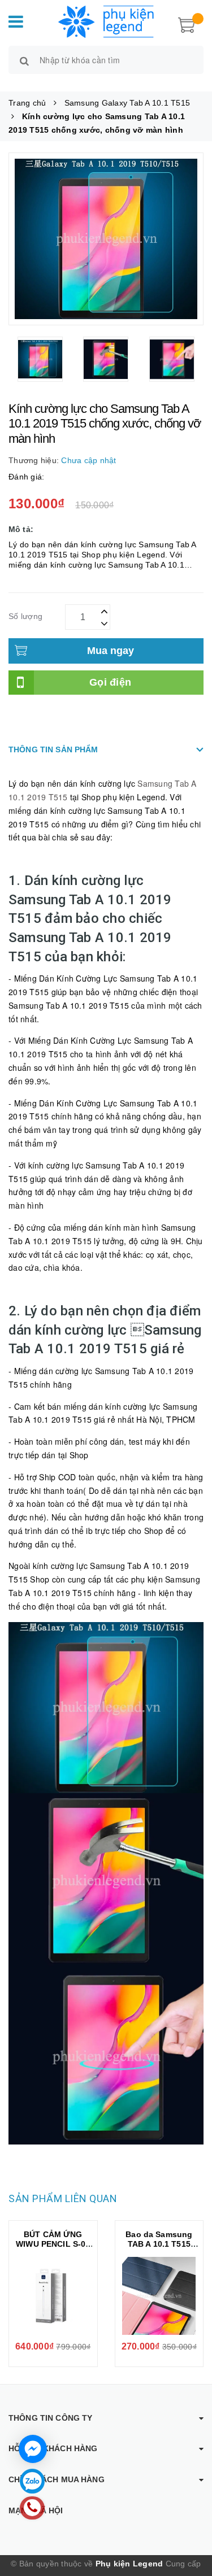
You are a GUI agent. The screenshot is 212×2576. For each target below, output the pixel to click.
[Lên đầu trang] (189, 2520)
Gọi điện (110, 682)
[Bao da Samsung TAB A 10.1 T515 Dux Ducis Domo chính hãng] (159, 2296)
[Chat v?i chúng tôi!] (33, 2449)
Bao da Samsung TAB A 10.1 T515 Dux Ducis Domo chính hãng (159, 2249)
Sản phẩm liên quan (63, 2198)
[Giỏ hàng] (187, 24)
